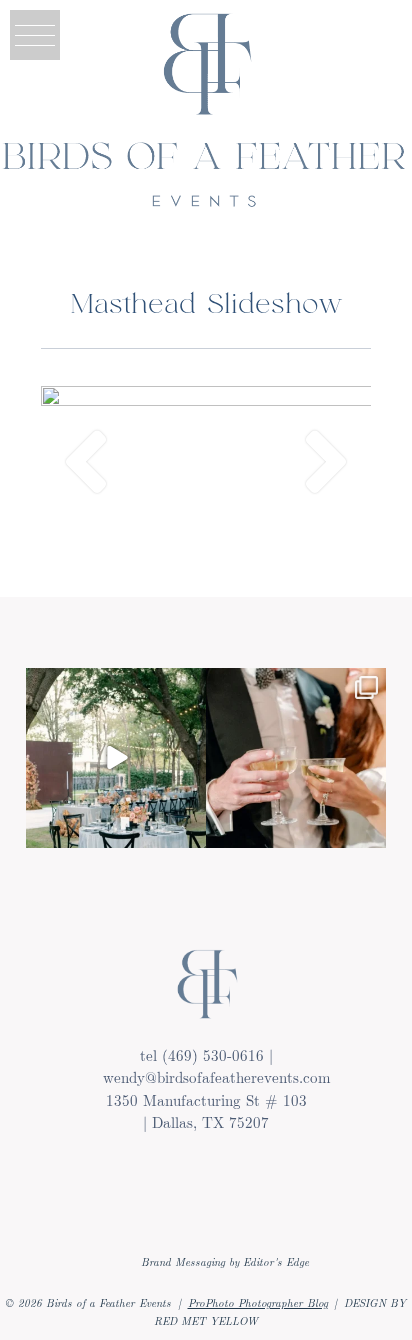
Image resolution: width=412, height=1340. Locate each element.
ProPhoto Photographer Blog (258, 1302)
